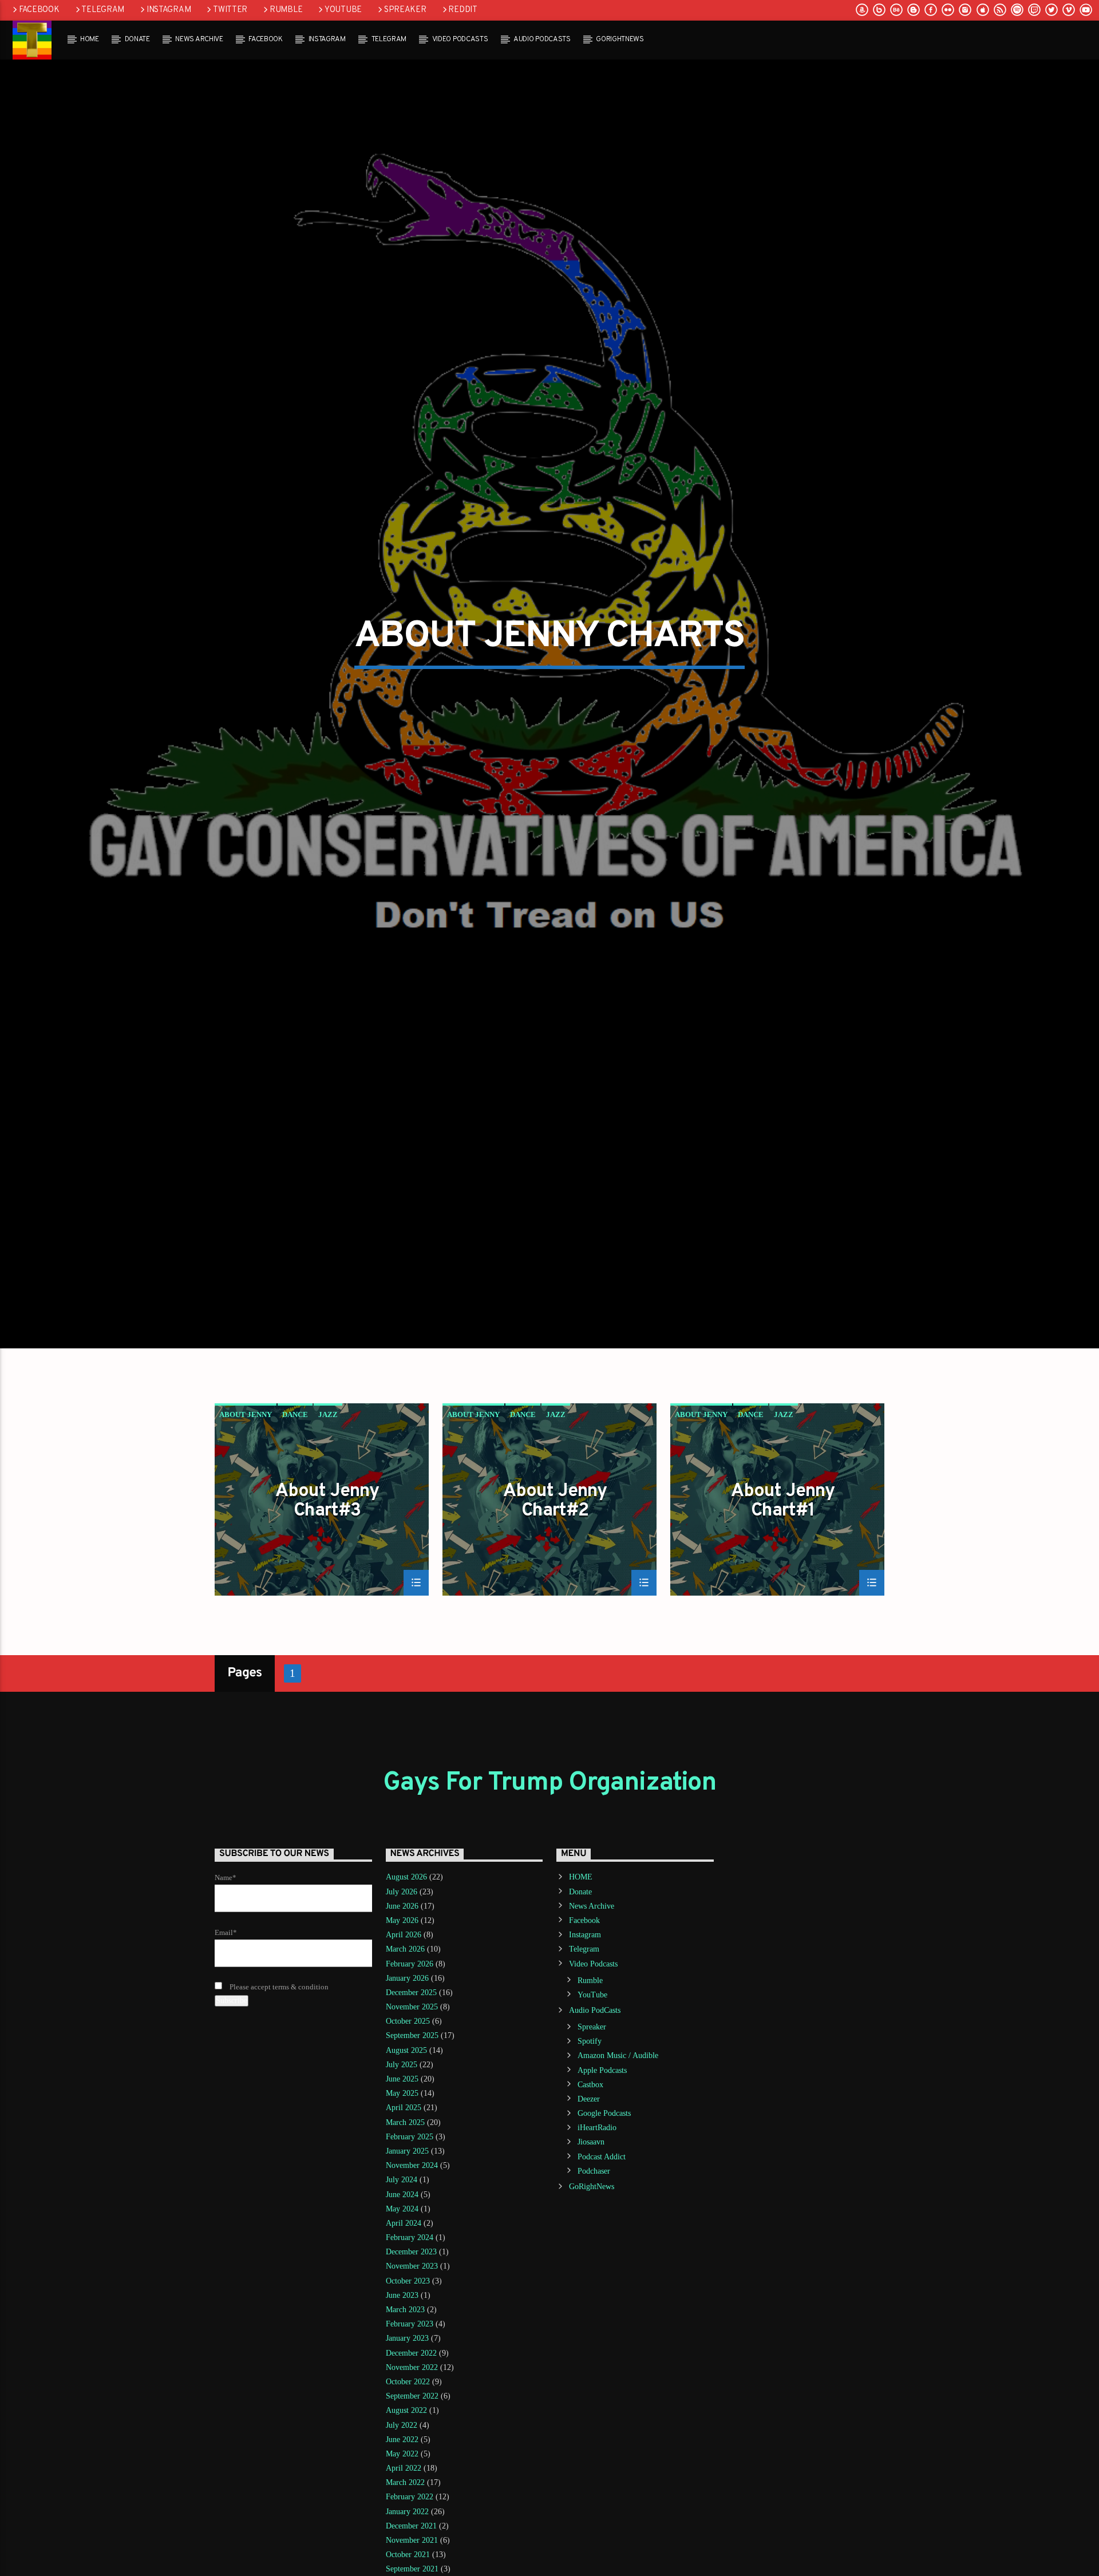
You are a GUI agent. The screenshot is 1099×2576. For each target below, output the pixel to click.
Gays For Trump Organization (549, 1895)
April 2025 (404, 2220)
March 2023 (405, 2422)
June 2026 (402, 2018)
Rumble (286, 10)
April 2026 (404, 2047)
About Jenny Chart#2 (555, 1613)
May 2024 (402, 2321)
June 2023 (402, 2407)
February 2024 (410, 2350)
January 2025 (407, 2263)
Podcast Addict (602, 2269)
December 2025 (411, 2105)
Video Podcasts (460, 39)
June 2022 (402, 2552)
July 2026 (402, 2004)
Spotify (590, 2153)
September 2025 (412, 2148)
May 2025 (402, 2205)
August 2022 (406, 2522)
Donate (137, 39)
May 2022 (402, 2566)
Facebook (39, 10)
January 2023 (407, 2450)
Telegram (103, 10)
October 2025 (408, 2133)
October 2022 (408, 2494)
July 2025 (402, 2177)
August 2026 (406, 1989)
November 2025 (412, 2119)
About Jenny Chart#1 (783, 1613)
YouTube (343, 10)
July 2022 (402, 2537)
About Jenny (246, 1527)
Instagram (169, 10)
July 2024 (402, 2292)
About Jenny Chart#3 (327, 1613)
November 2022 (412, 2480)
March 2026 (405, 2061)
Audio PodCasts (542, 39)
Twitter (230, 10)
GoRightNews (620, 39)
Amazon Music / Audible (618, 2168)
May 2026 (402, 2033)
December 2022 (411, 2465)
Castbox (590, 2197)
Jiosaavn (591, 2254)
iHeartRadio (597, 2240)
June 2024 (402, 2306)
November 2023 (412, 2378)
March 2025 (405, 2235)
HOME (90, 39)
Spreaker (405, 10)
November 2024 (412, 2278)
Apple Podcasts (602, 2182)
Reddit (462, 10)
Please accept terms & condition (278, 2099)
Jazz (328, 1527)
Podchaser (594, 2283)
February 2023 (410, 2436)
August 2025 (406, 2163)
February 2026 (410, 2076)
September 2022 (412, 2508)
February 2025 (410, 2249)
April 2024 (404, 2335)
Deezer (589, 2211)
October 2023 (408, 2393)
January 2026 (407, 2090)
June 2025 (402, 2191)
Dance (295, 1527)
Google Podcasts (604, 2225)
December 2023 (411, 2364)
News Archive (199, 39)
